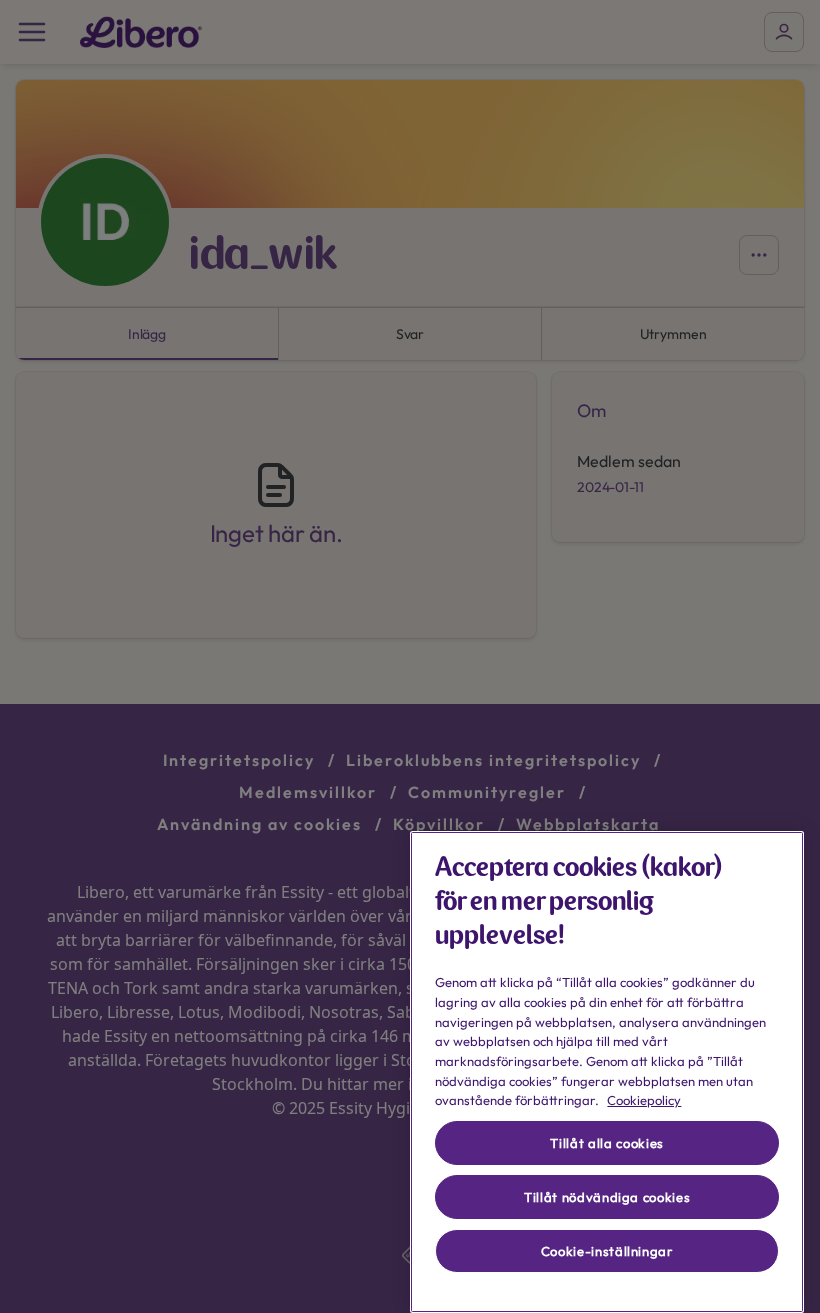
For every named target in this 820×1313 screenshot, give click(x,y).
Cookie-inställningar (607, 1251)
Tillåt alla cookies (606, 1143)
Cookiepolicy (644, 1100)
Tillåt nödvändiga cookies (607, 1197)
